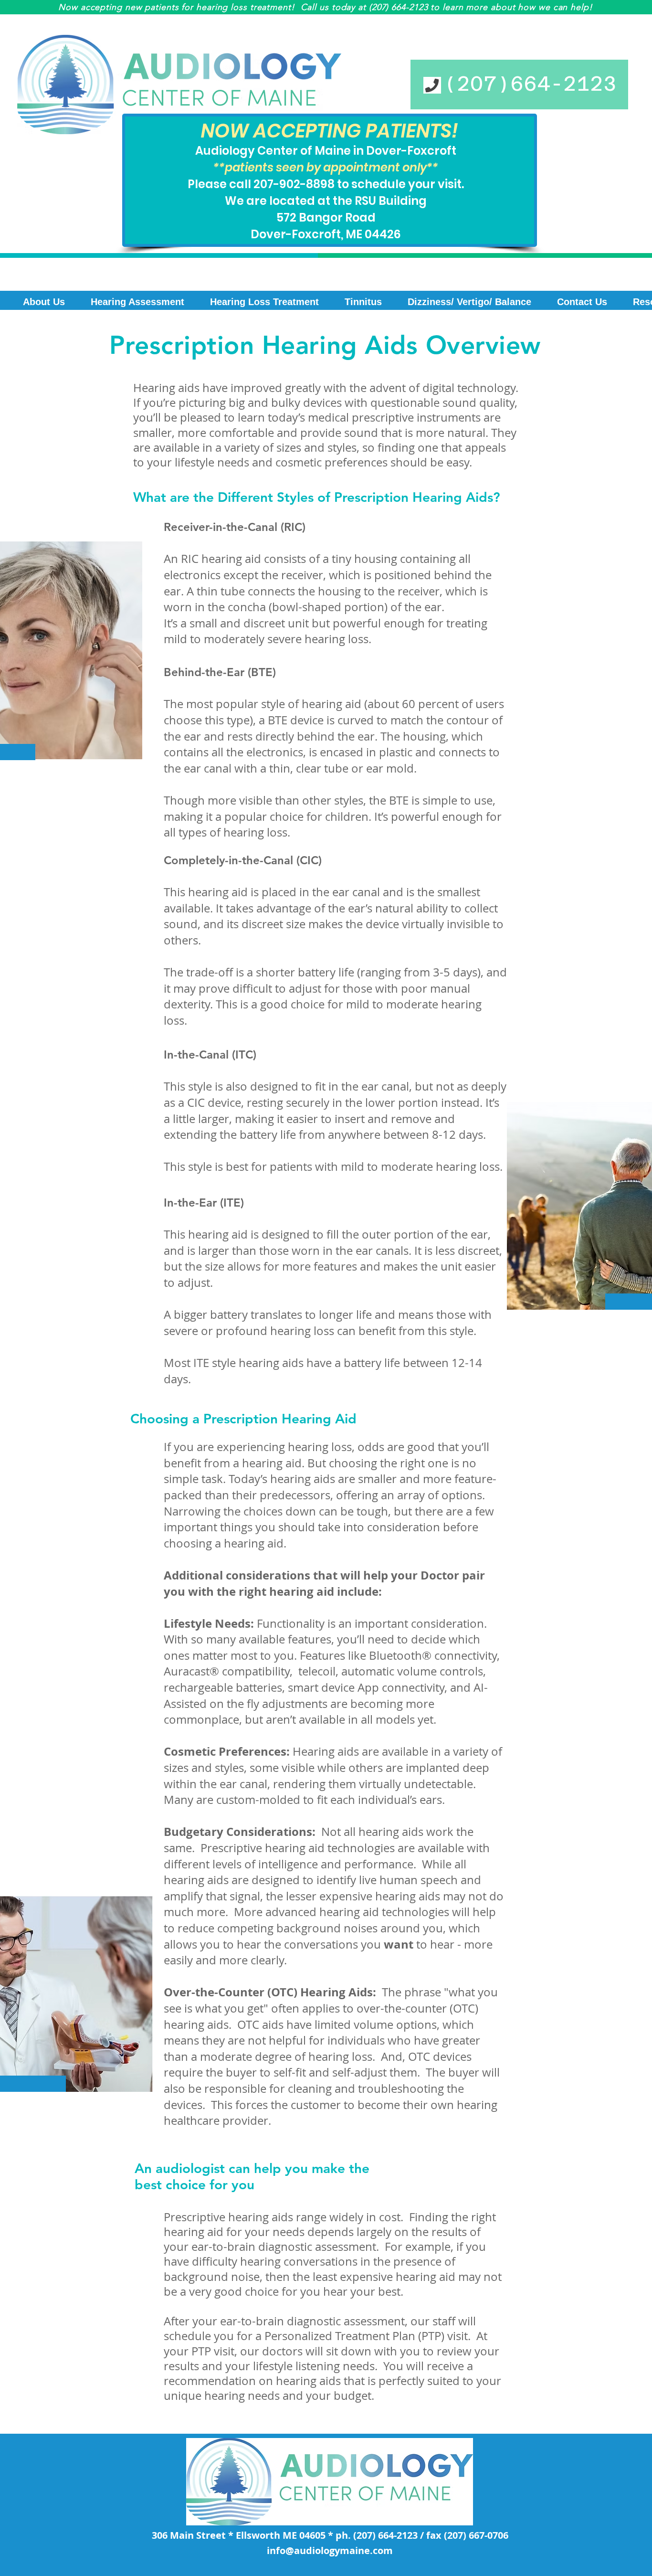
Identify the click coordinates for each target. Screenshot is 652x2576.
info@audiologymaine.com (330, 2550)
